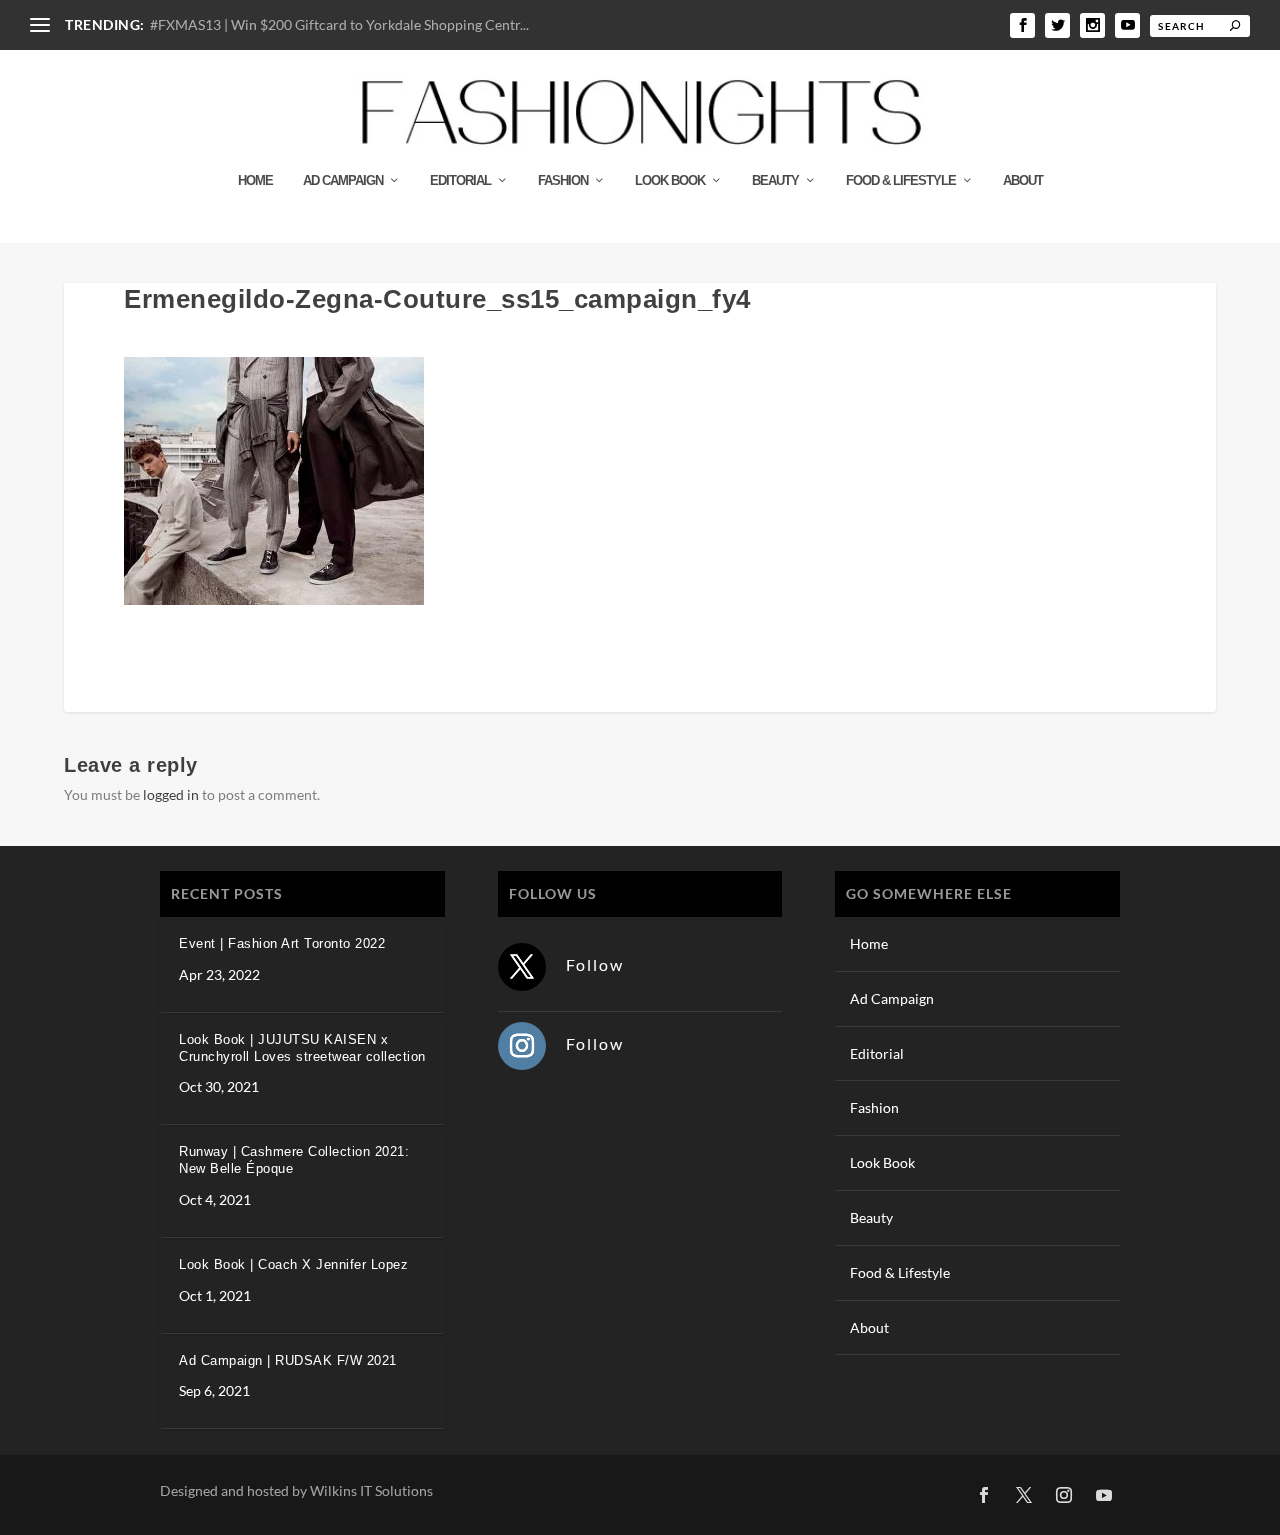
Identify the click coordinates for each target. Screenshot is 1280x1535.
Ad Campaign (343, 180)
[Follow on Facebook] (984, 1495)
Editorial (460, 180)
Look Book (670, 180)
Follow (595, 964)
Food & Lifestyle (901, 180)
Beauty (775, 180)
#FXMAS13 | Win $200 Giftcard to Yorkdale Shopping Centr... (339, 24)
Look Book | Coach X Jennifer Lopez (293, 1264)
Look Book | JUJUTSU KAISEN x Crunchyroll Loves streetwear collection (302, 1048)
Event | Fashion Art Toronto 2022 (282, 943)
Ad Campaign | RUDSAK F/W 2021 (288, 1360)
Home (255, 180)
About (1023, 180)
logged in (171, 794)
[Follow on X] (522, 967)
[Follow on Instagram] (522, 1046)
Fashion (563, 180)
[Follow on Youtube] (1104, 1495)
